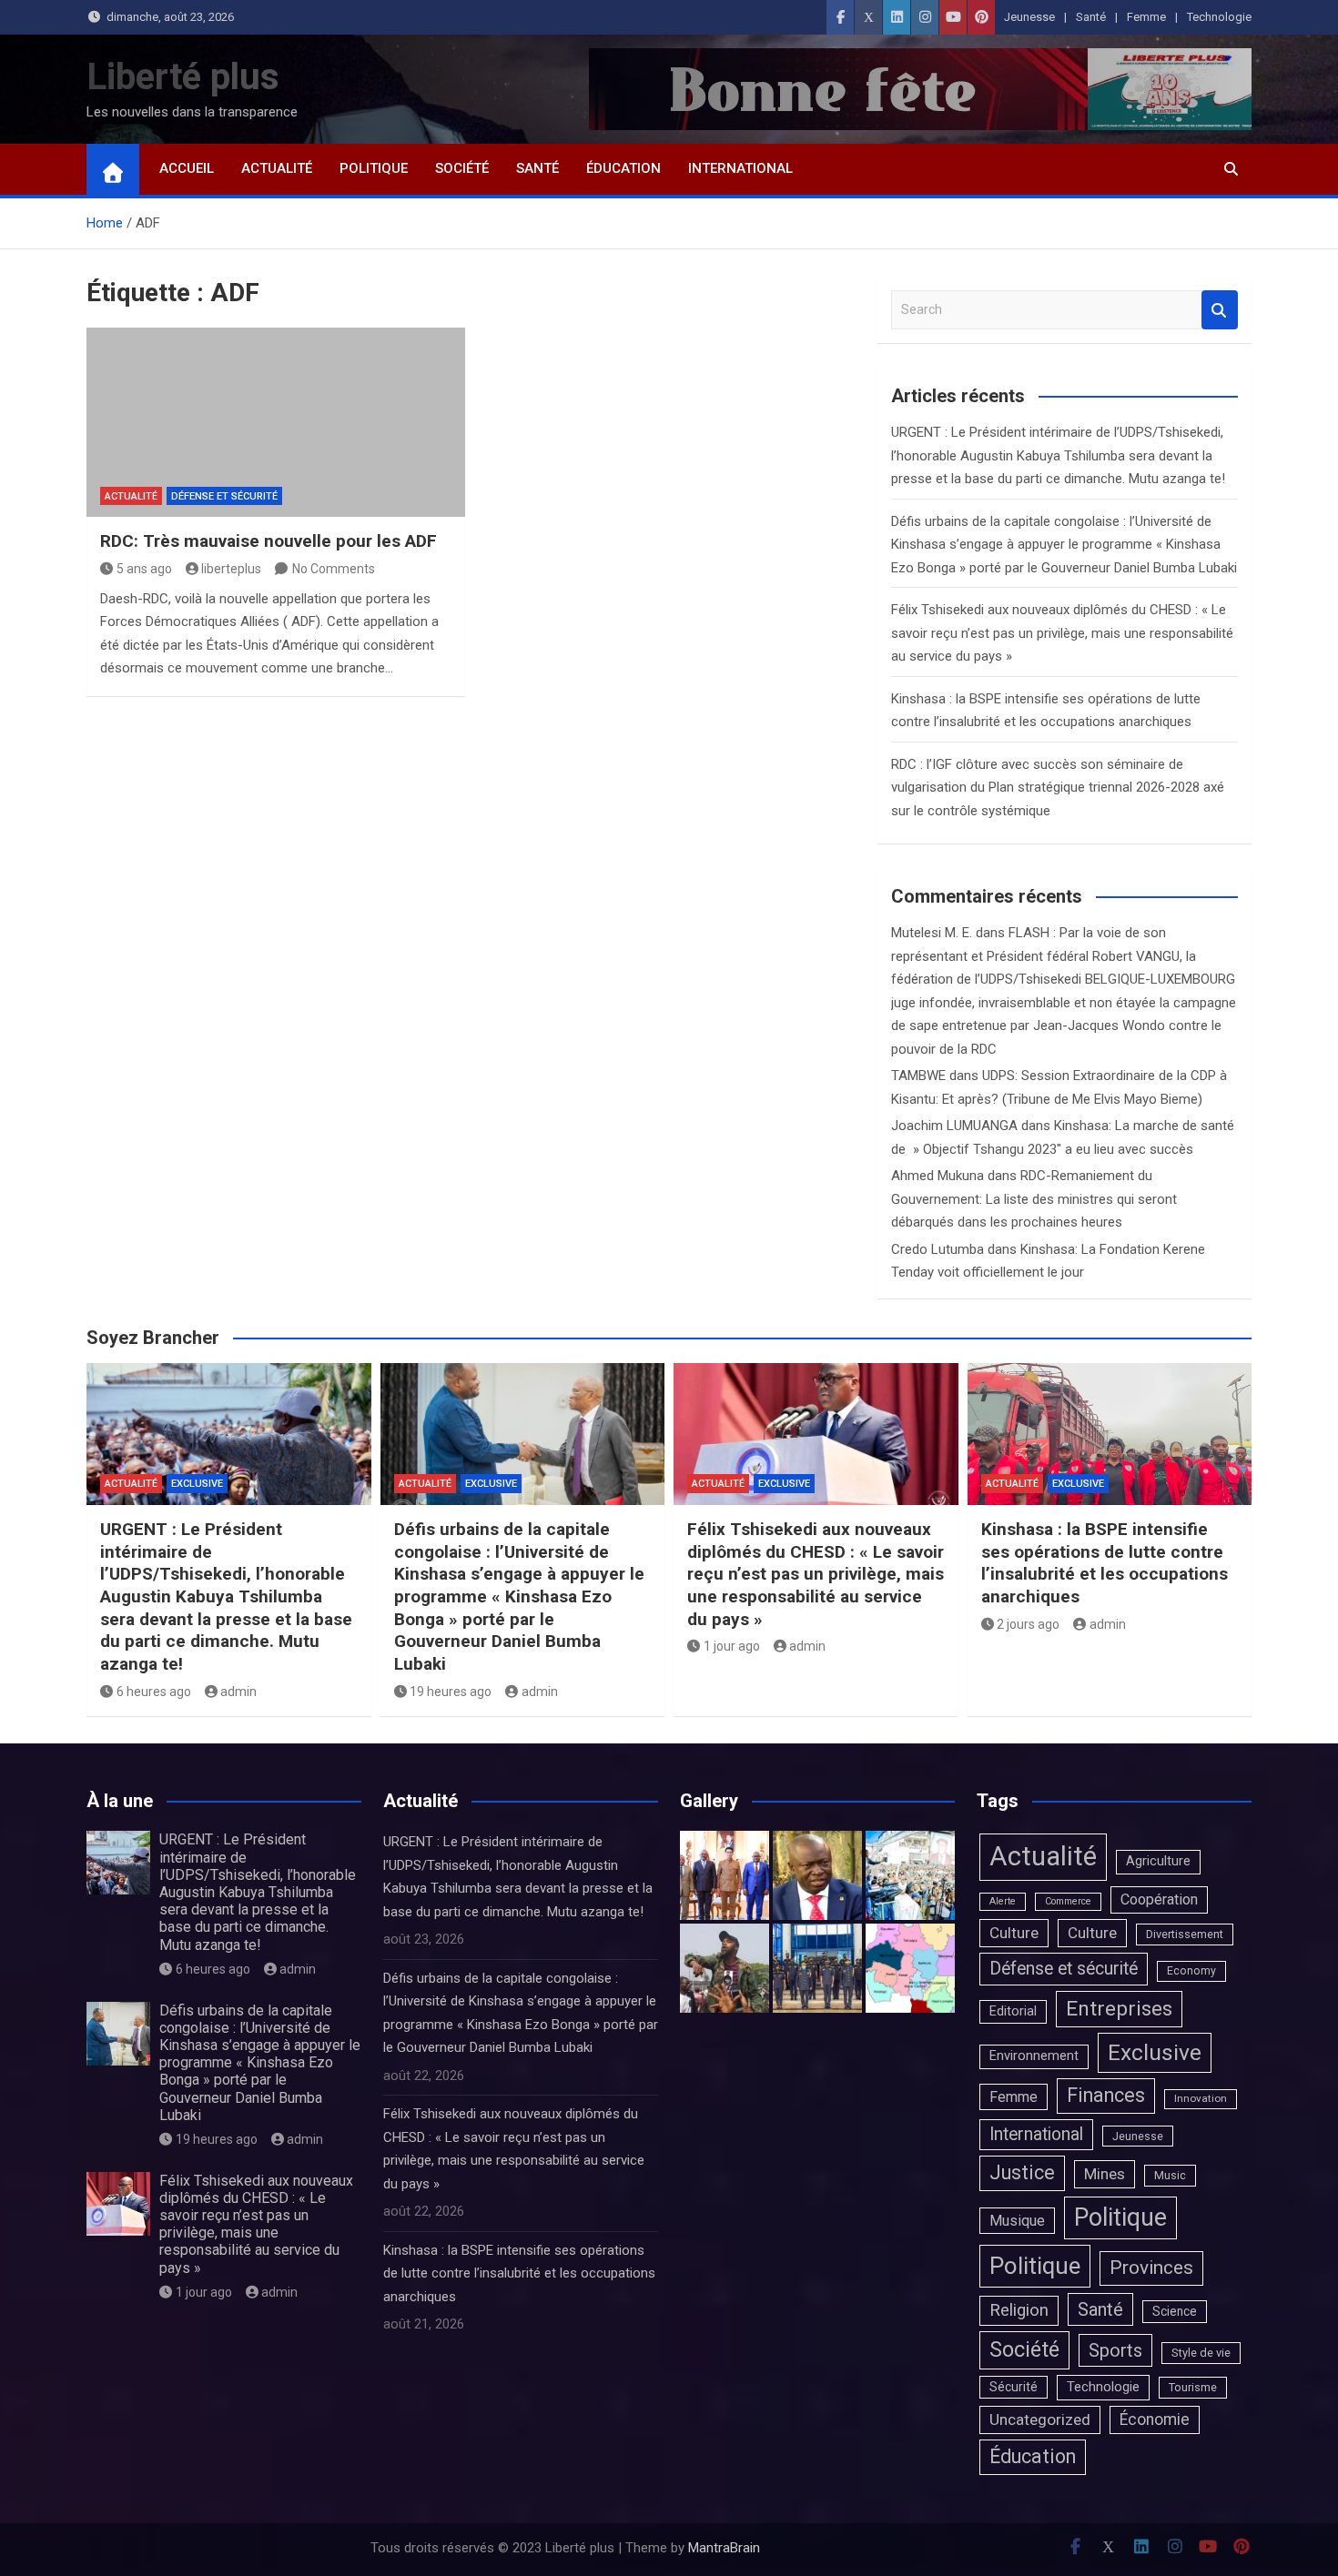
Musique (1017, 2221)
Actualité (277, 168)
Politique (374, 168)
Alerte (1003, 1901)
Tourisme (1193, 2387)
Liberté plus (183, 77)
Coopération (1159, 1899)
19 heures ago (451, 1692)
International (740, 168)
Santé (1091, 17)
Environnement (1034, 2056)
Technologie (1219, 17)
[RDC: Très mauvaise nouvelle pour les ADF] (276, 422)
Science (1175, 2311)
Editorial (1013, 2011)
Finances (1106, 2095)
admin (238, 1692)
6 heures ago (154, 1692)
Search (1220, 310)
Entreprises (1119, 2009)
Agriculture (1158, 1861)
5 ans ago (144, 569)
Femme (1146, 17)
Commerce (1068, 1901)
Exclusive (197, 1484)
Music (1170, 2175)
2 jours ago (1028, 1624)
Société (462, 168)
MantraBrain (724, 2548)
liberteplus (231, 569)
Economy (1191, 1971)
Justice (1022, 2172)
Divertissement (1185, 1934)
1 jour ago (732, 1646)
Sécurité (1014, 2387)
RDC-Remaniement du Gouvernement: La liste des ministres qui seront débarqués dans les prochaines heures (1034, 1199)
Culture (1014, 1933)
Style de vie (1201, 2353)
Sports (1115, 2350)
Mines (1105, 2174)
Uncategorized (1040, 2419)
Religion (1019, 2310)
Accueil (187, 168)
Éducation (623, 168)
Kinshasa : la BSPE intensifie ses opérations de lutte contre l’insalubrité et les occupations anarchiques (1105, 1563)
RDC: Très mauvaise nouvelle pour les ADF (269, 541)
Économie (1155, 2419)
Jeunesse (1029, 17)
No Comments (334, 569)
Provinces (1151, 2268)
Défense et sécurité (224, 496)
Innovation (1201, 2098)
